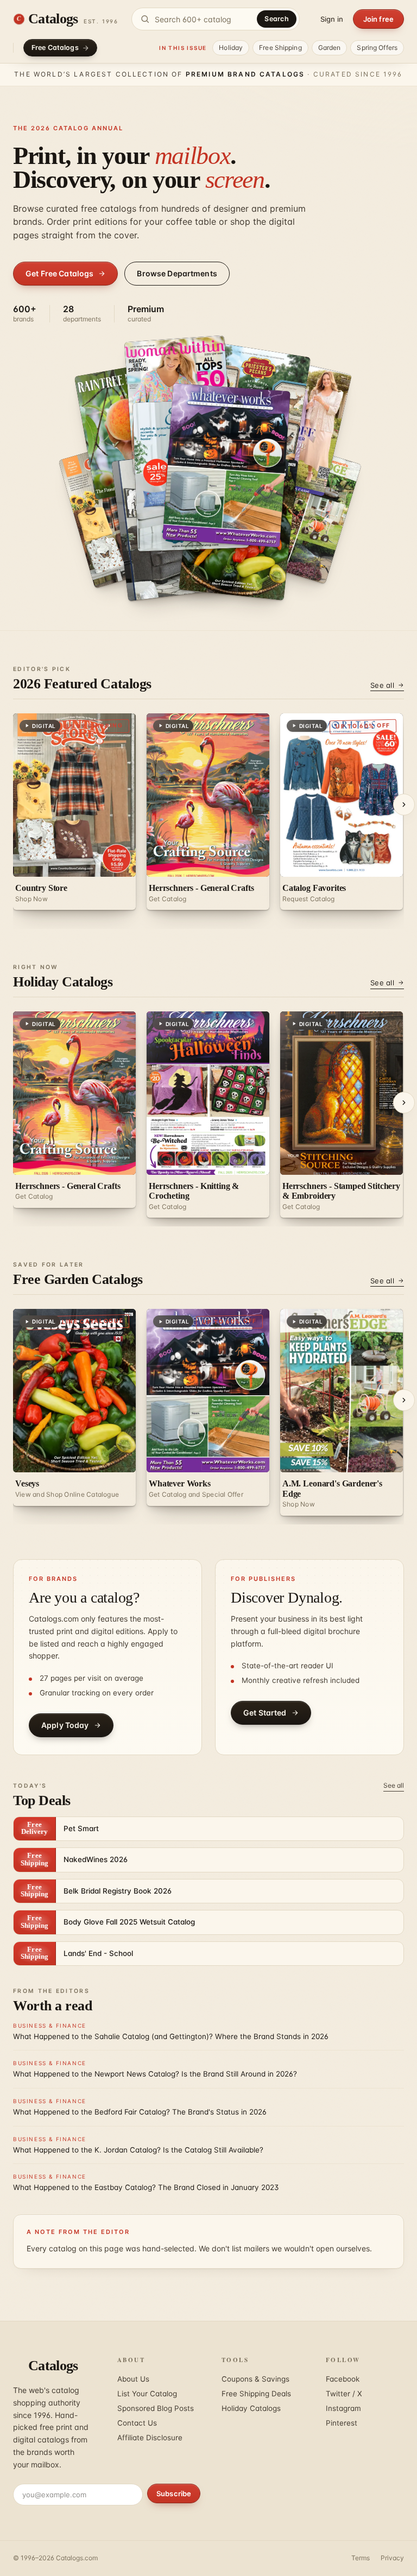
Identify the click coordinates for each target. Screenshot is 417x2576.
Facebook (343, 2379)
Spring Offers (377, 48)
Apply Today (65, 1725)
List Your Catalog (147, 2394)
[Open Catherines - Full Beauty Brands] (298, 511)
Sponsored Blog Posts (156, 2408)
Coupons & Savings (255, 2379)
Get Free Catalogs (59, 273)
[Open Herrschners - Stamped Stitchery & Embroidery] (227, 465)
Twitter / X (344, 2394)
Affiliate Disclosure (150, 2438)
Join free (378, 19)
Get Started (265, 1713)
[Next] (404, 805)
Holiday (231, 48)
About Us (133, 2379)
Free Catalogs (55, 48)
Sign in (332, 19)
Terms (361, 2558)
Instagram (343, 2408)
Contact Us (137, 2423)
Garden (330, 48)
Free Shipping (280, 48)
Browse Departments (177, 273)
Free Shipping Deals (256, 2394)
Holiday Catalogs (251, 2408)
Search (277, 19)
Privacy (392, 2558)
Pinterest (342, 2423)
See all (382, 685)
